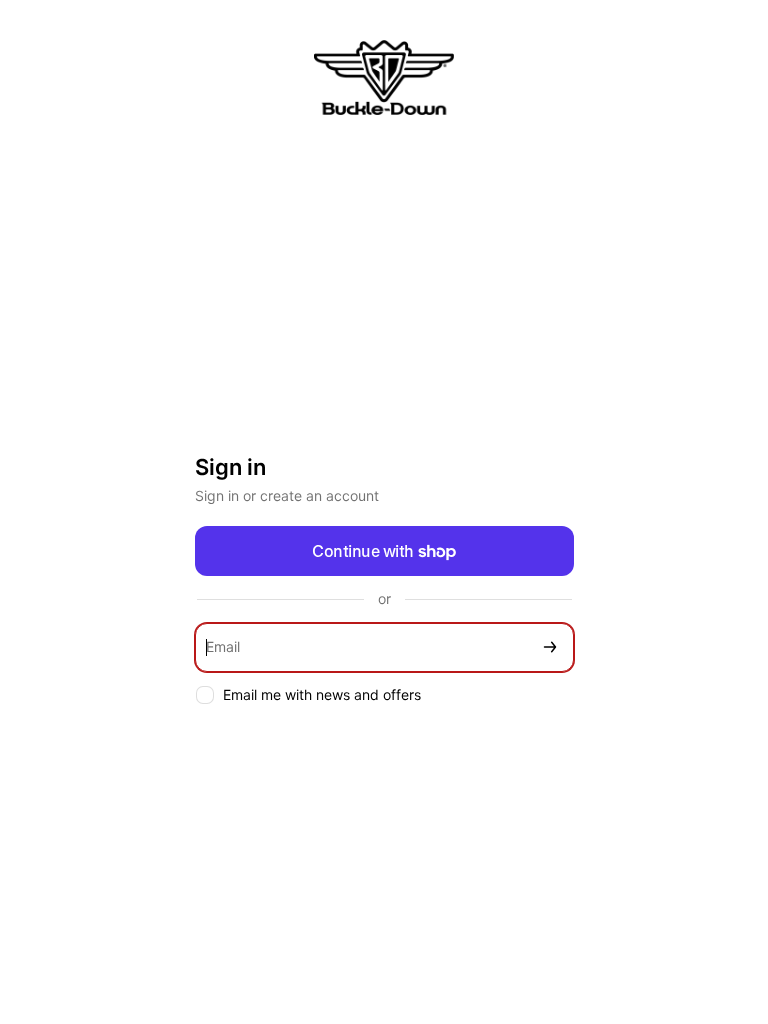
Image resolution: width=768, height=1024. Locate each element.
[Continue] (550, 647)
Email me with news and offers (322, 694)
